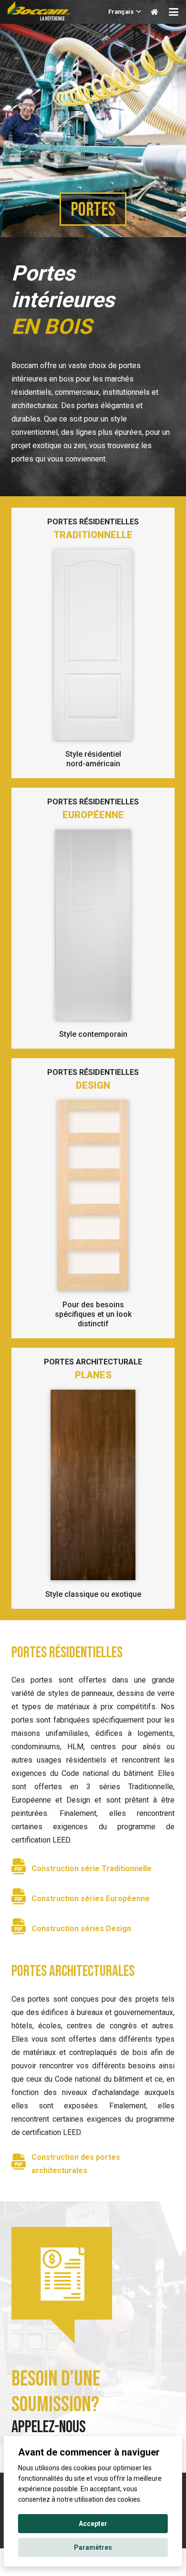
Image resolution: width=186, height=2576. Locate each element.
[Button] (154, 12)
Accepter (93, 2524)
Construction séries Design (81, 1929)
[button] (125, 12)
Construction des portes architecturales (76, 2164)
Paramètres (93, 2547)
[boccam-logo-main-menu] (39, 11)
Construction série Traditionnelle (92, 1869)
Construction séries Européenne (91, 1899)
